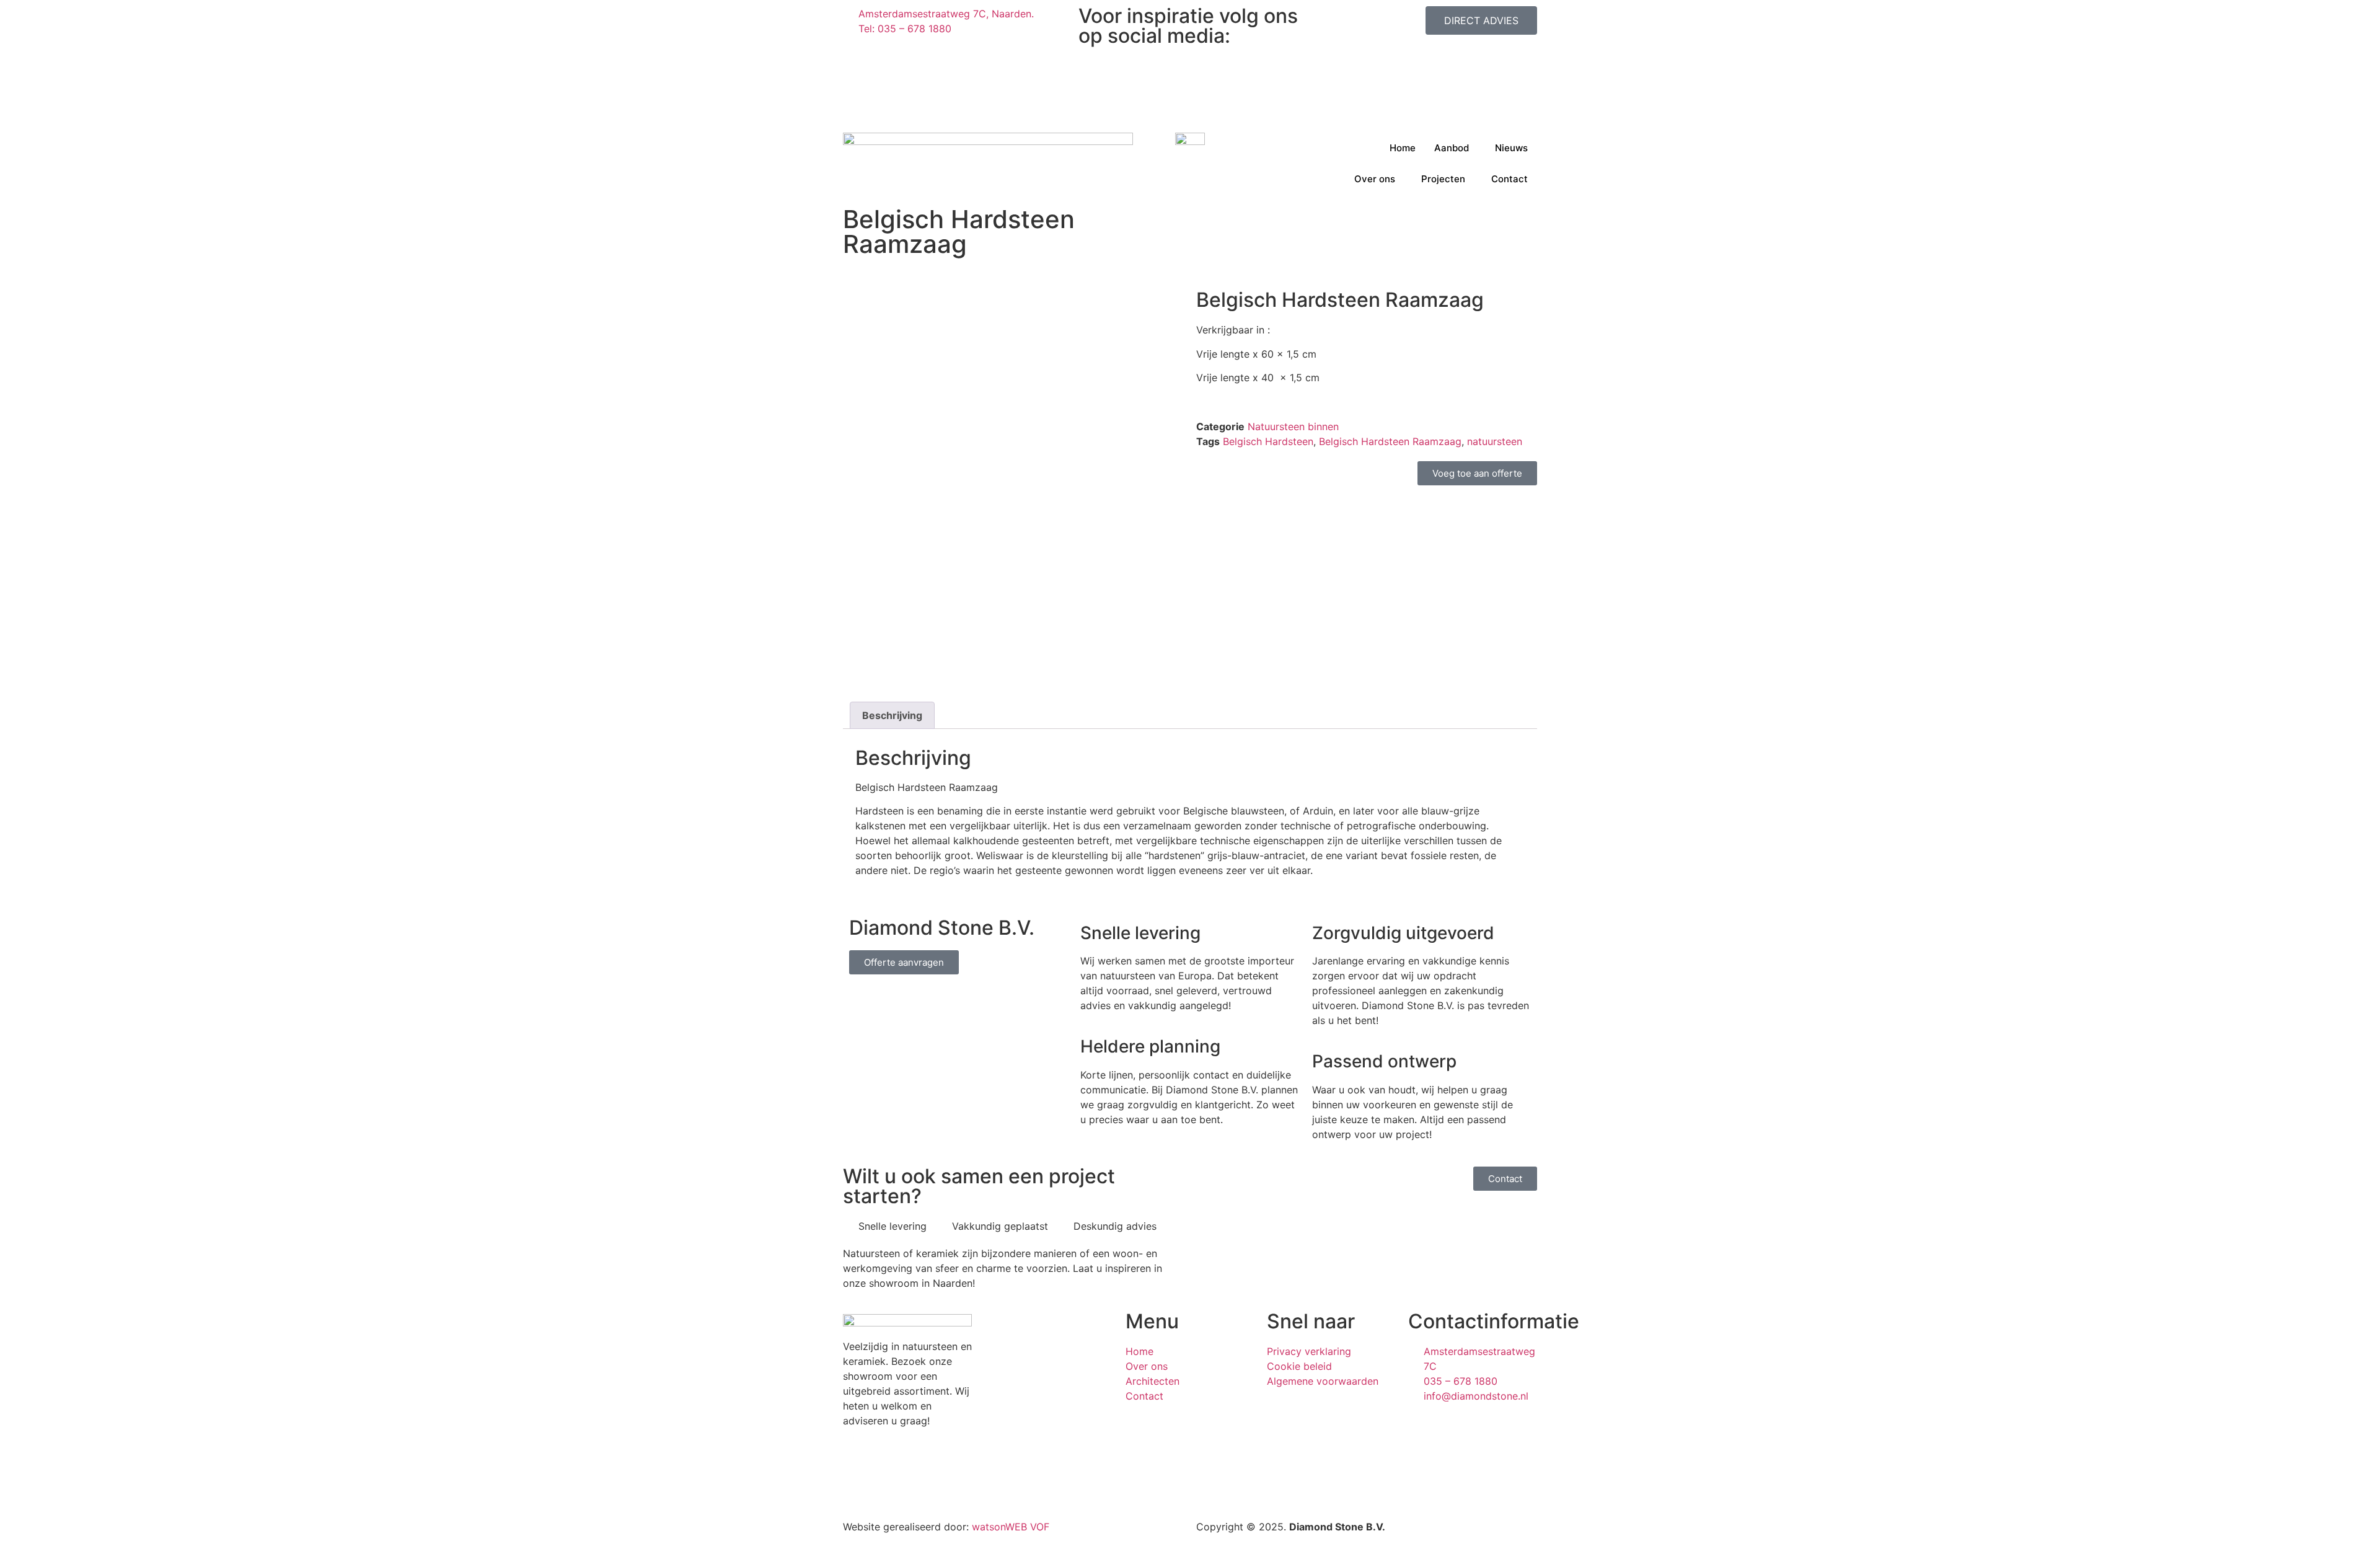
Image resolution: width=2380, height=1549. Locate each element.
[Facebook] (1190, 68)
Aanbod (1452, 148)
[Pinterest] (1190, 98)
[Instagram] (1190, 53)
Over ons (1375, 179)
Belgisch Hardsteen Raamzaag (1390, 441)
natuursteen (1495, 441)
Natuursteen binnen (1293, 426)
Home (1403, 148)
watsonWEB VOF (1011, 1527)
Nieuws (1511, 148)
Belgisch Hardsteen (1268, 441)
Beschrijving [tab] (892, 715)
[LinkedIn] (1190, 83)
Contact (1510, 179)
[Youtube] (1190, 113)
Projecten (1443, 179)
